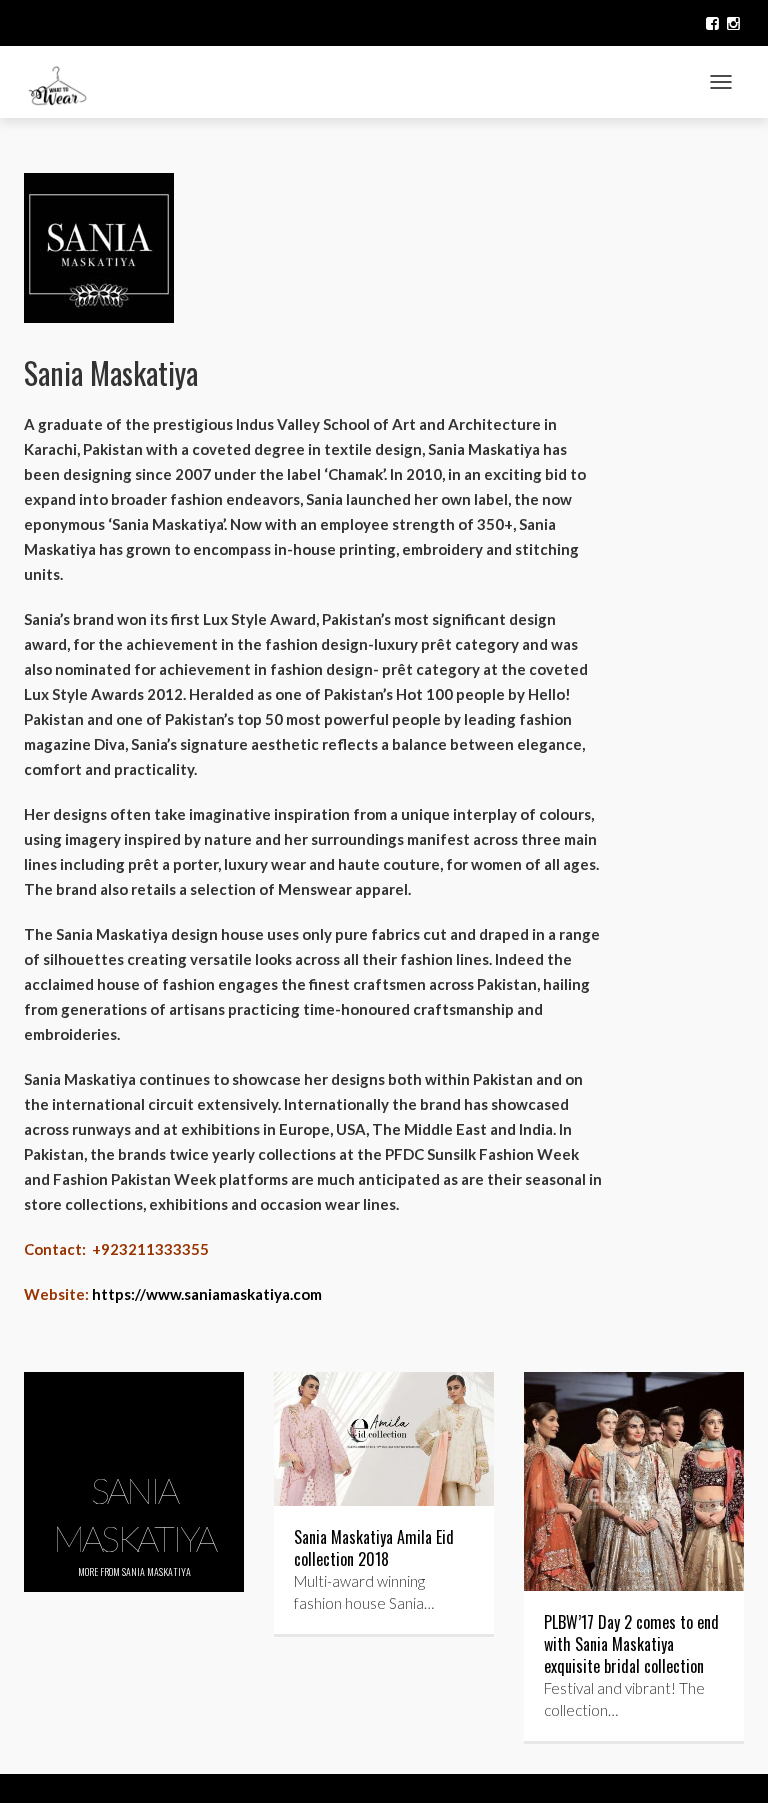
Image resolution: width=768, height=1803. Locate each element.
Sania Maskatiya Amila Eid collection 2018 (374, 1548)
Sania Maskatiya (156, 1571)
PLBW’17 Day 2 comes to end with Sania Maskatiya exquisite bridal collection (631, 1644)
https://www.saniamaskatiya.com (207, 1294)
